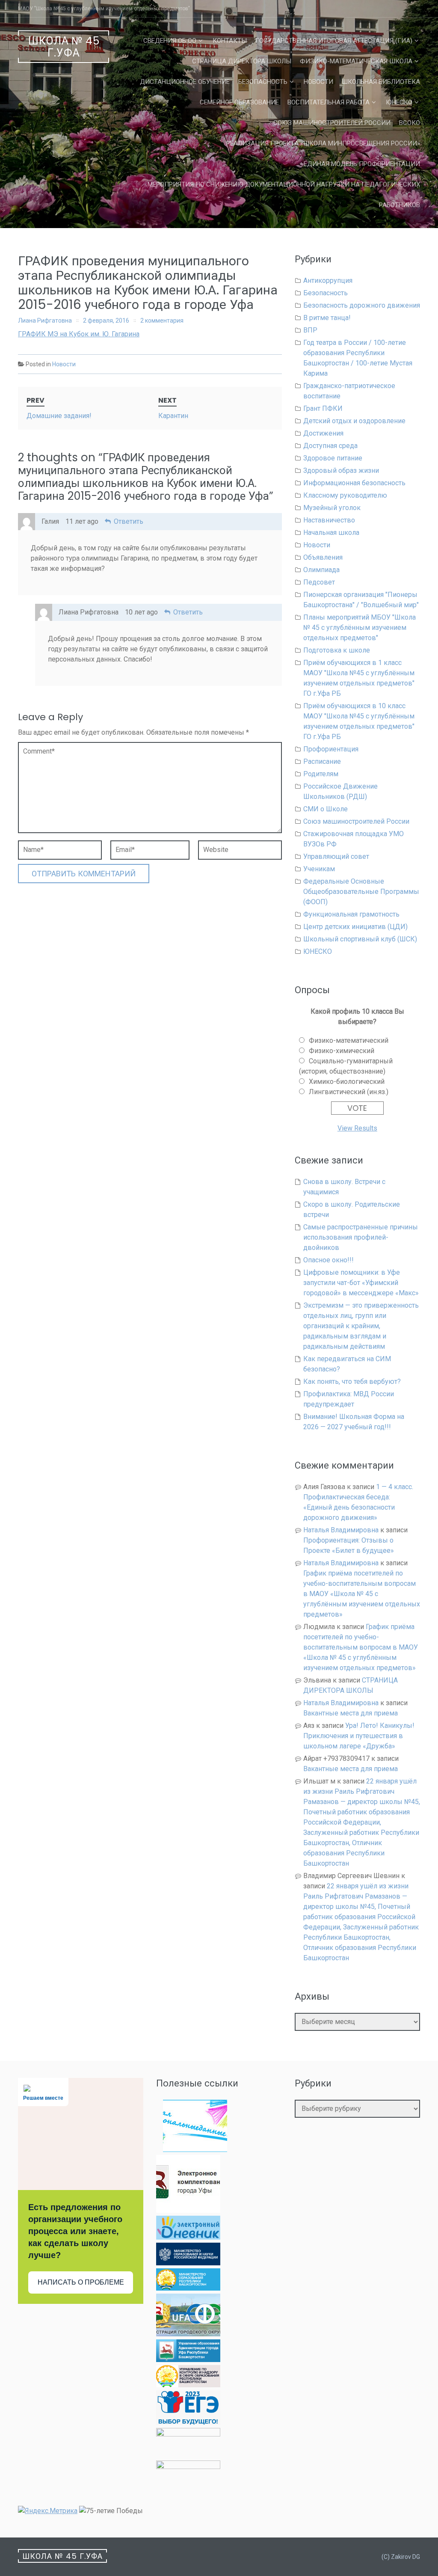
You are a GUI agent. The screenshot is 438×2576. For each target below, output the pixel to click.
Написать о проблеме (81, 2282)
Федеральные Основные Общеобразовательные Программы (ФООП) (361, 892)
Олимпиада (321, 570)
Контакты (230, 41)
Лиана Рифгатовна (45, 321)
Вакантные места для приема (351, 1713)
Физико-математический (349, 1040)
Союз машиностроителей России (332, 123)
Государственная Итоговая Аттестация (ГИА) (334, 41)
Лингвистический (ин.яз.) (349, 1092)
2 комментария (162, 321)
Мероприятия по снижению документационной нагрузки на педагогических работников (284, 195)
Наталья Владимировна (341, 1530)
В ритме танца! (327, 318)
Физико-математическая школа (356, 61)
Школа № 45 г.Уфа (64, 47)
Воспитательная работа (328, 102)
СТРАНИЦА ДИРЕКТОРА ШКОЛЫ (242, 61)
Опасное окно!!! (328, 1260)
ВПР (310, 330)
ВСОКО (410, 123)
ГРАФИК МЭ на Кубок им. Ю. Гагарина (79, 334)
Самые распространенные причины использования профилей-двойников (361, 1237)
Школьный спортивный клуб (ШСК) (360, 939)
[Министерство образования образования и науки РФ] (188, 2263)
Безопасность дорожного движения (362, 305)
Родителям (321, 774)
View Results (357, 1128)
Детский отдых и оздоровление (354, 421)
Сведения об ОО (170, 41)
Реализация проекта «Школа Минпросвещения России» (323, 143)
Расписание (322, 761)
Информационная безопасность (354, 483)
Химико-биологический (347, 1082)
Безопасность (263, 82)
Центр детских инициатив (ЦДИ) (355, 927)
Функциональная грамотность (351, 914)
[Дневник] (188, 2237)
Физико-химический (342, 1051)
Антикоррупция (328, 280)
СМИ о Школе (326, 809)
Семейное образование (239, 102)
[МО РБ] (188, 2288)
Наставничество (329, 520)
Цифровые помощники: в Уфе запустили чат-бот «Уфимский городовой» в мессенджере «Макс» (361, 1283)
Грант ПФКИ (323, 408)
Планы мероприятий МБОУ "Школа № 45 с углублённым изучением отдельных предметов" (360, 628)
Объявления (323, 557)
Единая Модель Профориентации (362, 164)
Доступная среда (330, 446)
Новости (318, 82)
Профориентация (331, 749)
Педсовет (319, 582)
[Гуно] (188, 2360)
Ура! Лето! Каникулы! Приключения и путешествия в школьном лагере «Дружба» (359, 1736)
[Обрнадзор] (188, 2385)
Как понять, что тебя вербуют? (352, 1381)
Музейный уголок (332, 508)
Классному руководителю (345, 495)
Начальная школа (331, 533)
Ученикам (319, 869)
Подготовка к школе (337, 650)
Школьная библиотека (381, 82)
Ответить (129, 521)
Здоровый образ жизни (341, 470)
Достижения (323, 433)
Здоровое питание (333, 458)
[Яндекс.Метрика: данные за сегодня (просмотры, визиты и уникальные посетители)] (48, 2511)
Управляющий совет (336, 856)
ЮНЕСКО (399, 102)
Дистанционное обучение (185, 82)
